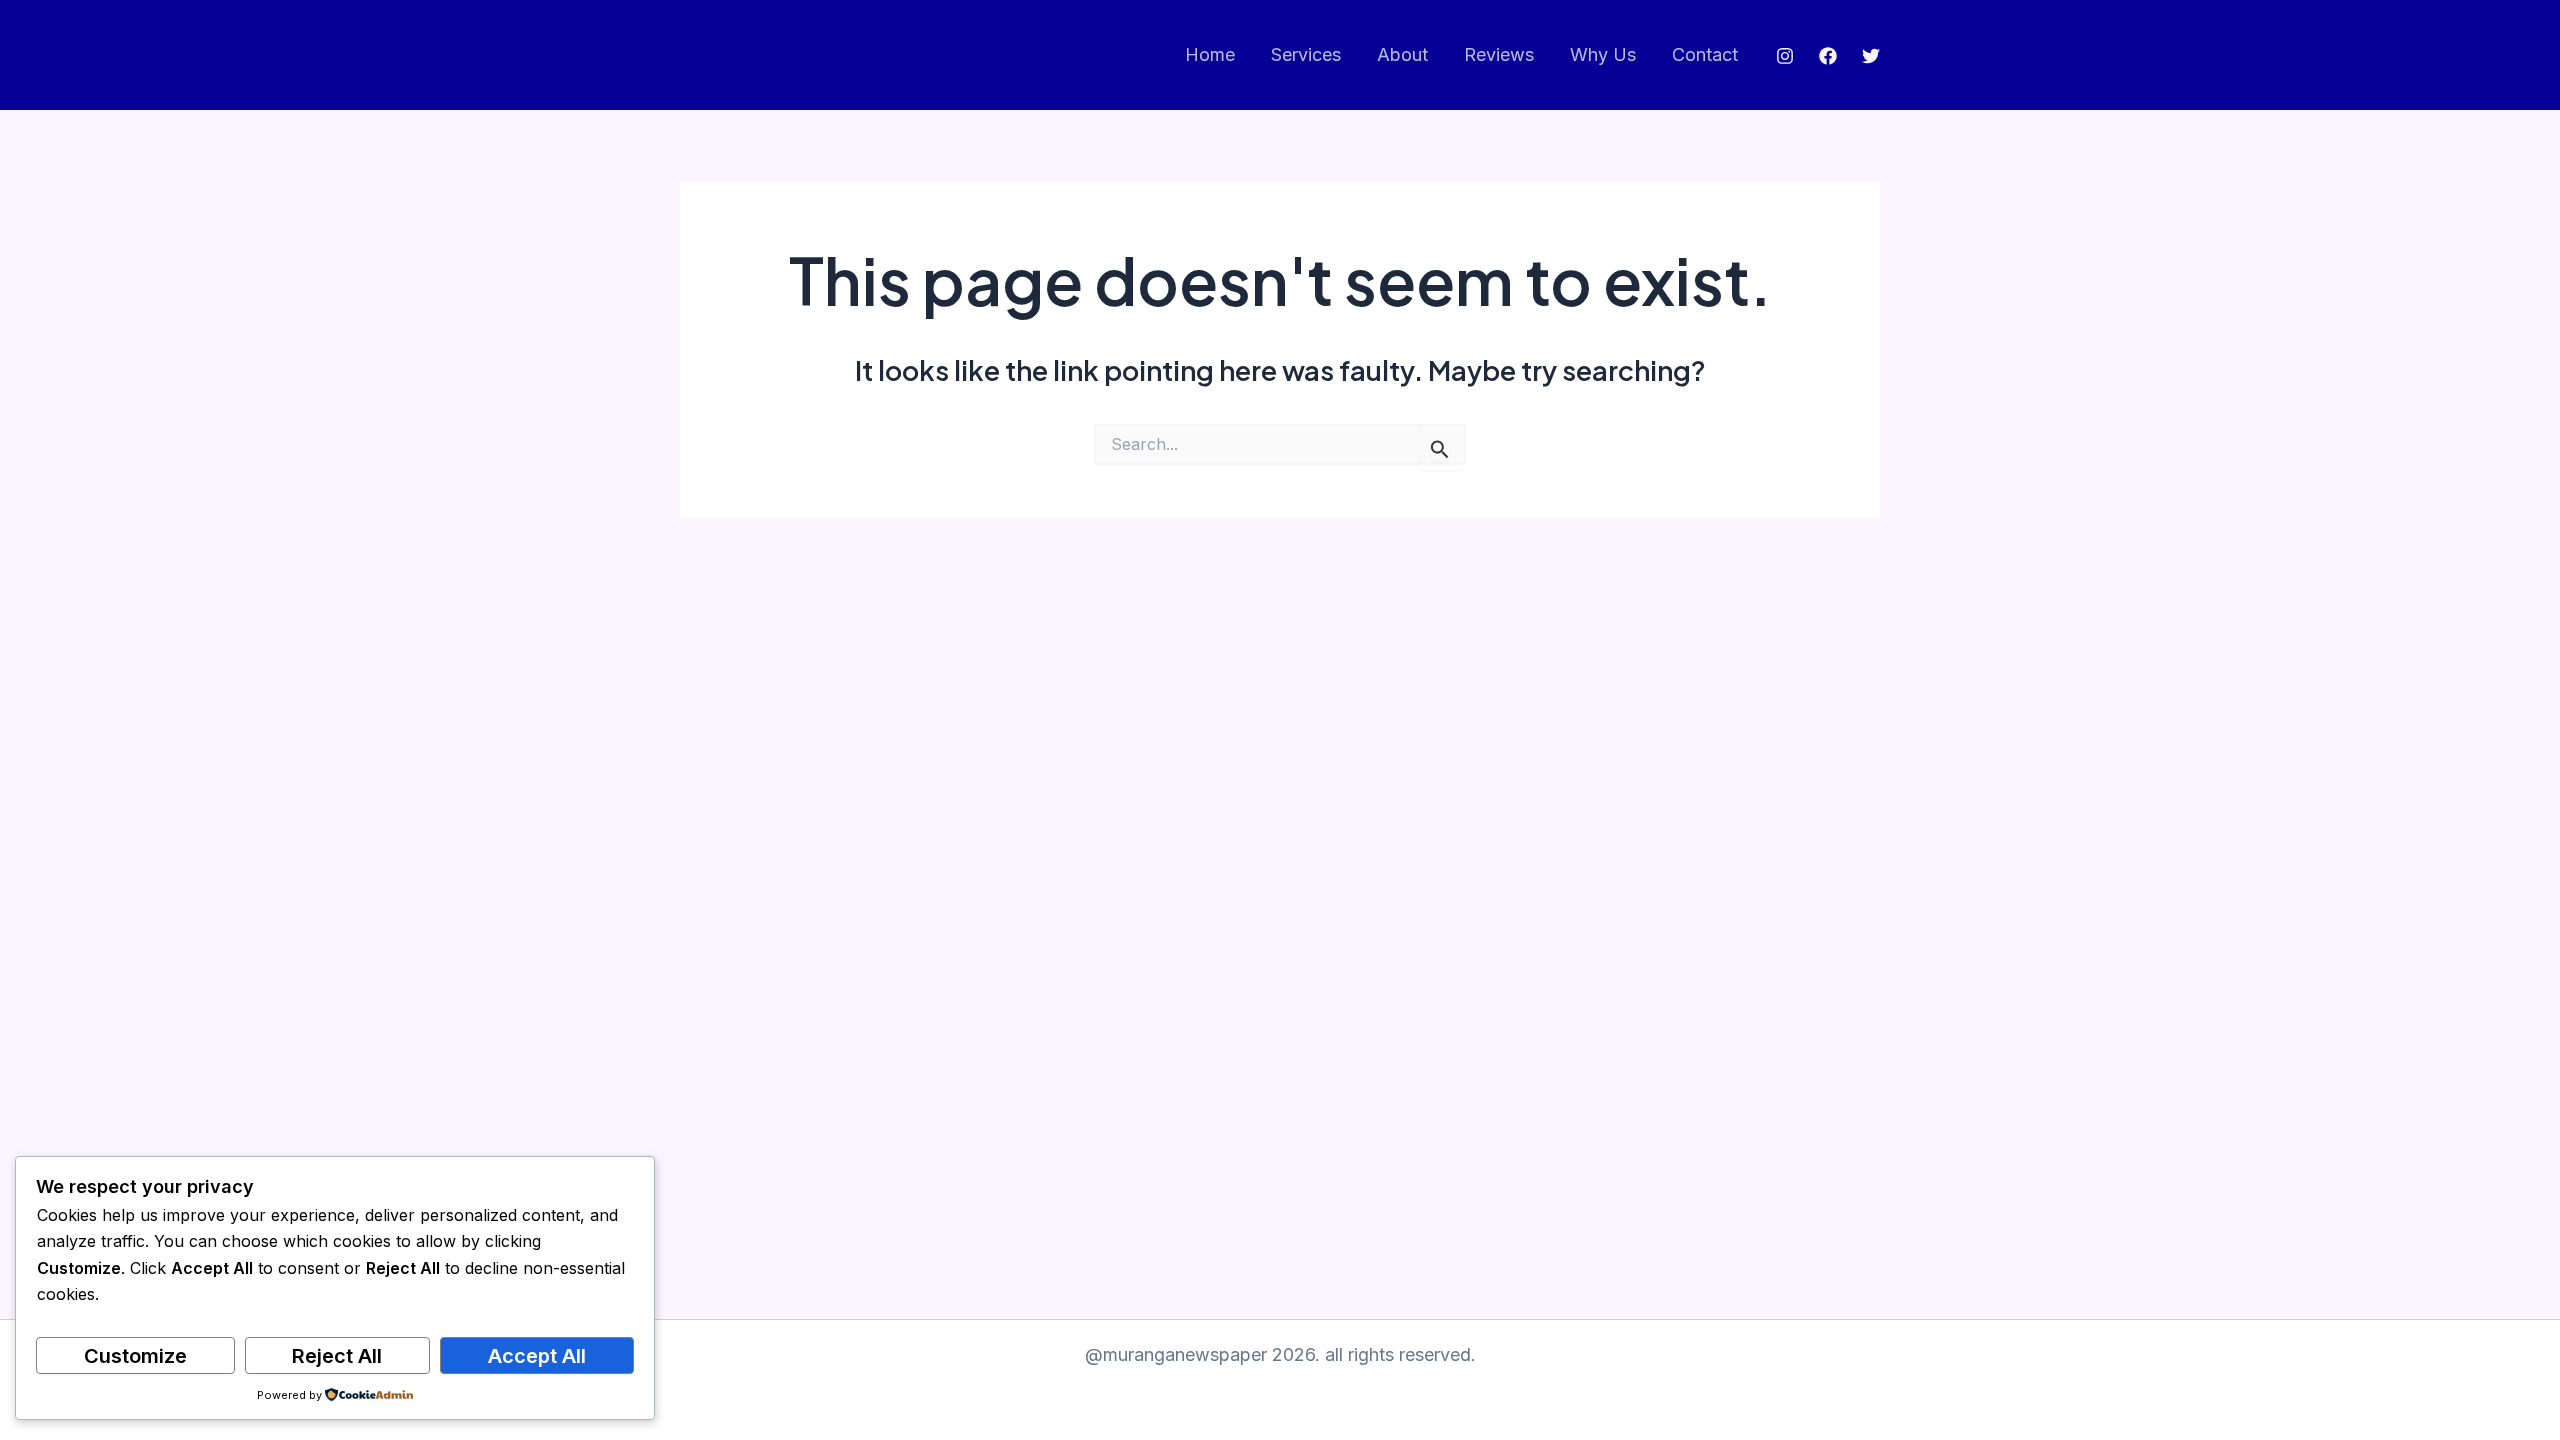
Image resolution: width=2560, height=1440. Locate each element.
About (1402, 54)
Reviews (1499, 54)
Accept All (537, 1356)
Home (1210, 54)
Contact (1705, 54)
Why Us (1603, 54)
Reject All (337, 1356)
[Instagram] (1785, 56)
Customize (135, 1356)
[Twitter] (1871, 56)
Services (1306, 54)
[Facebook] (1828, 56)
